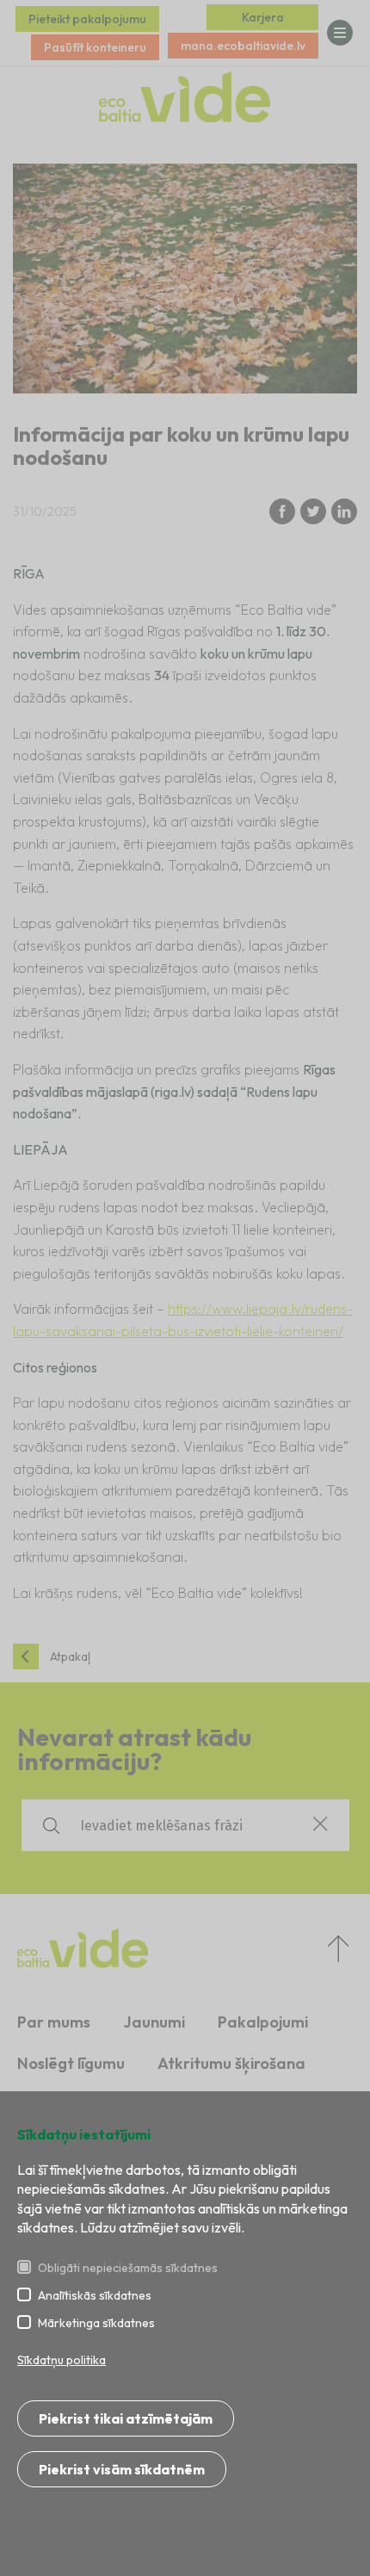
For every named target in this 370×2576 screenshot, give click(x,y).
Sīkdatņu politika (62, 2360)
